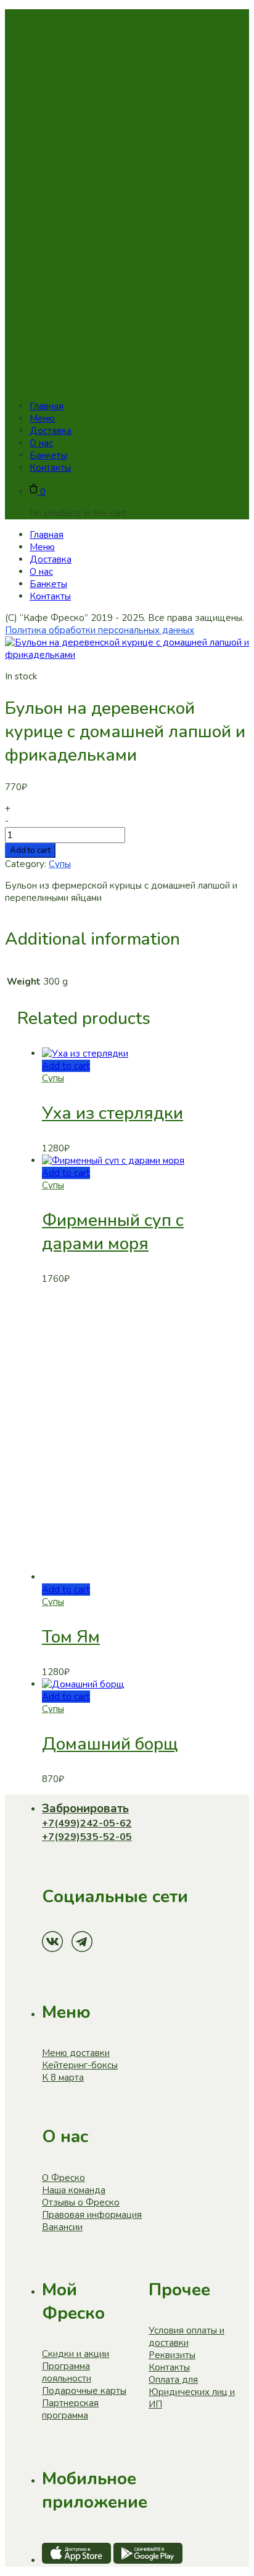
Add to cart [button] (66, 1066)
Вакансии (62, 2227)
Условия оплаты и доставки (186, 2337)
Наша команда (74, 2190)
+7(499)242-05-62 (87, 1823)
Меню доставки (76, 2053)
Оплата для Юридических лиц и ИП (192, 2392)
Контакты (169, 2367)
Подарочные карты (84, 2391)
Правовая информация (92, 2215)
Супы (60, 864)
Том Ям (71, 1637)
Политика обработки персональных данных (100, 630)
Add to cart (30, 850)
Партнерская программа (70, 2409)
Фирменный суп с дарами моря (113, 1232)
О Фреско (63, 2178)
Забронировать (85, 1809)
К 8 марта (63, 2078)
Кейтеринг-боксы (80, 2065)
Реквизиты (172, 2355)
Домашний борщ (110, 1744)
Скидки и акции (76, 2354)
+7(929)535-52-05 (87, 1837)
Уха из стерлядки (113, 1113)
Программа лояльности (67, 2372)
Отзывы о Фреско (81, 2202)
